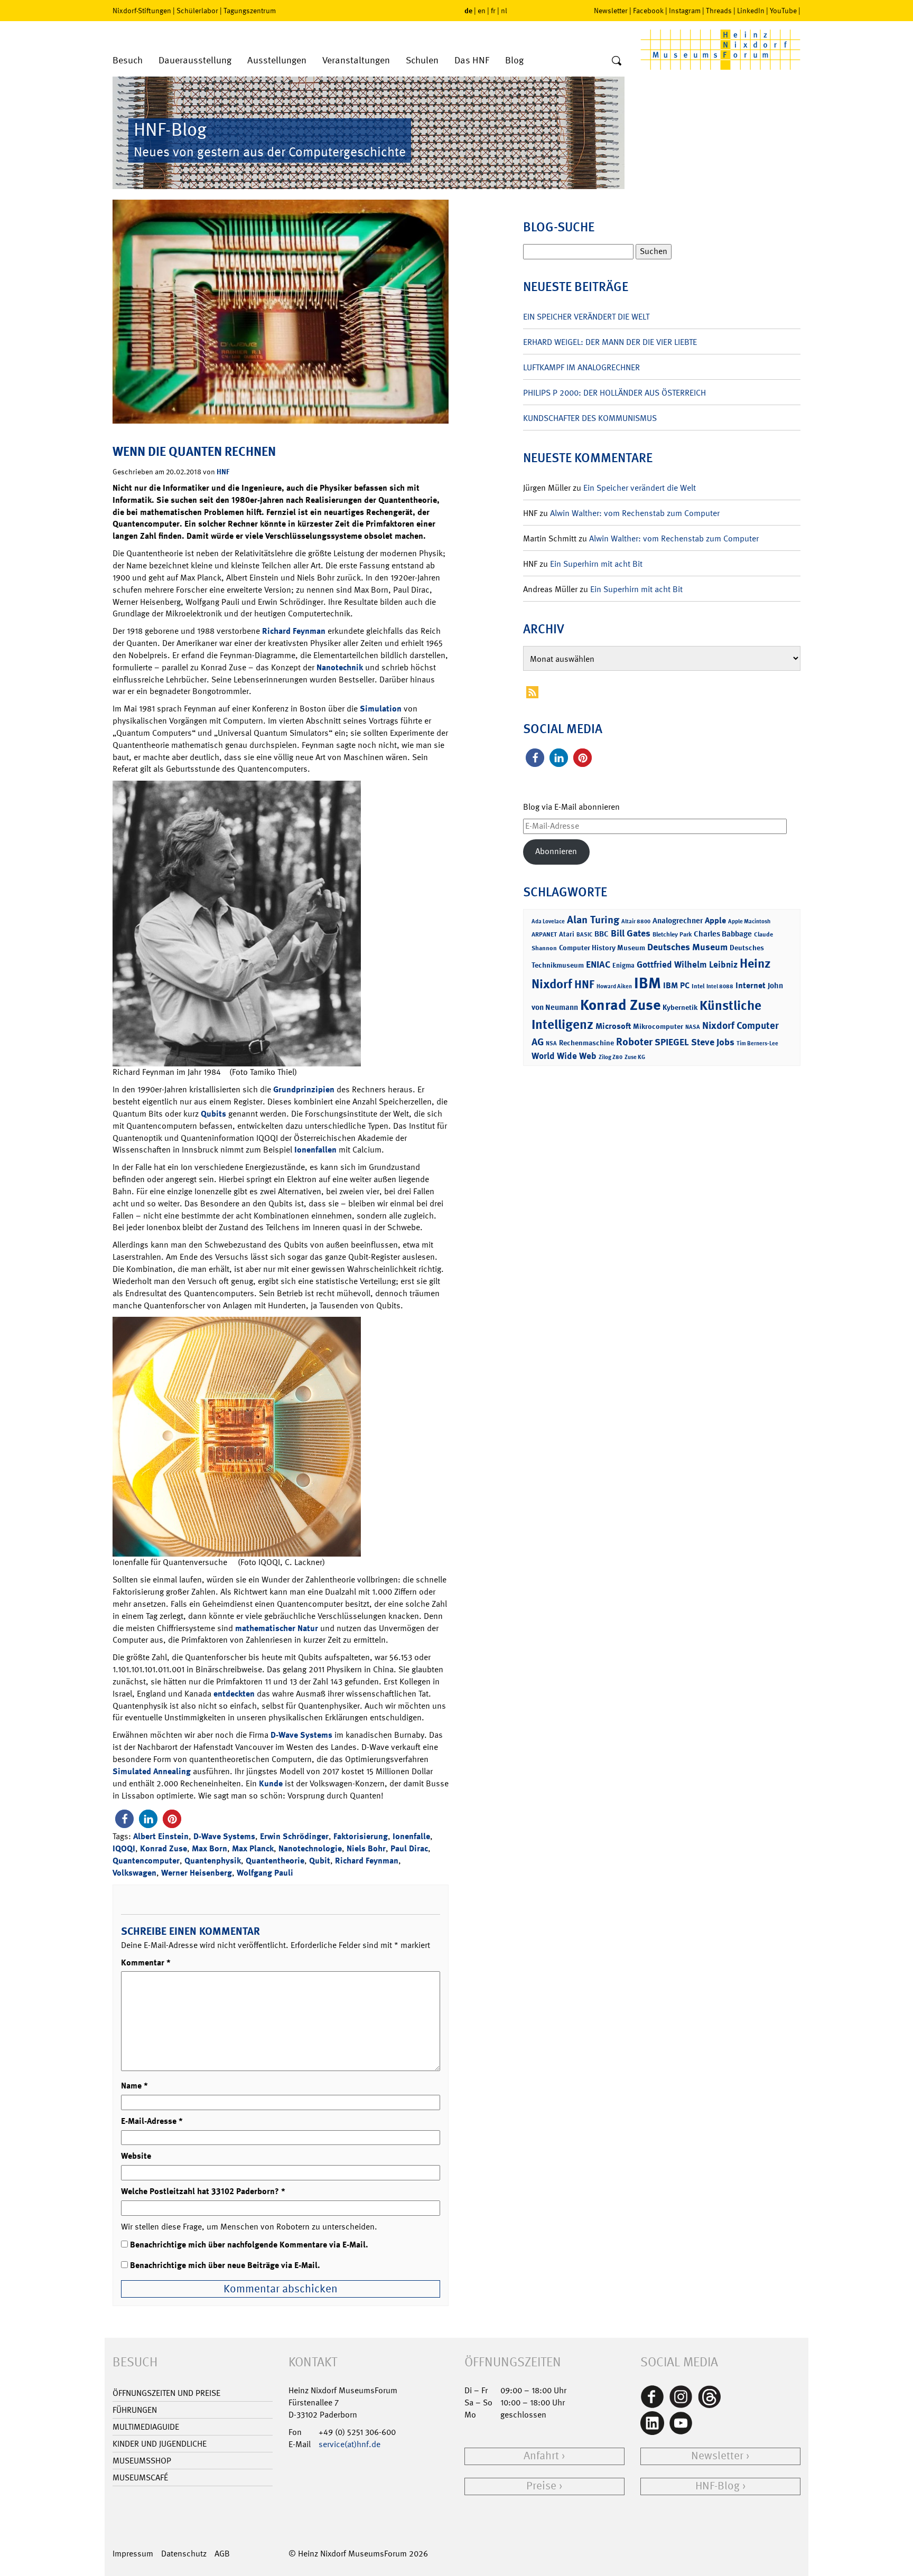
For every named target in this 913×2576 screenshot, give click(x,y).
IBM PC (676, 985)
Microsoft (613, 1026)
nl (504, 11)
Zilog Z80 (611, 1057)
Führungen (135, 2410)
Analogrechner (678, 921)
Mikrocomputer (658, 1026)
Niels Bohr (366, 1848)
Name (134, 2086)
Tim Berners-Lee (757, 1043)
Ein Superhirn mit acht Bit (596, 564)
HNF (223, 471)
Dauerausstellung (195, 60)
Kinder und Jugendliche (160, 2444)
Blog (514, 60)
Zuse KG (635, 1057)
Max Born (209, 1848)
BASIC (584, 935)
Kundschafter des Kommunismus (590, 418)
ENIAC (598, 964)
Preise (541, 2486)
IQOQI (124, 1848)
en (482, 11)
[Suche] (617, 61)
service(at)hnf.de (350, 2444)
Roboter (634, 1042)
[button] (124, 1819)
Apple (715, 920)
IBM (648, 983)
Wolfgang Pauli (265, 1873)
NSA (551, 1043)
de (468, 10)
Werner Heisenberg (197, 1873)
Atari (567, 934)
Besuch (128, 60)
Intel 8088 (720, 986)
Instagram (685, 11)
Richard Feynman (294, 631)
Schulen (422, 60)
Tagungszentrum (250, 11)
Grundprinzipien (304, 1089)
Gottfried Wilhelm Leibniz (687, 964)
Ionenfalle (411, 1836)
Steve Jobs (713, 1042)
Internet (751, 985)
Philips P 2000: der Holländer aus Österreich (614, 393)
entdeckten (234, 1694)
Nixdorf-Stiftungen (142, 11)
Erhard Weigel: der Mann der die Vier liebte (610, 342)
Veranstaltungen (356, 60)
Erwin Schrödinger (294, 1836)
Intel (698, 986)
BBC (602, 934)
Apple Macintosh (749, 921)
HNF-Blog (718, 2486)
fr (493, 11)
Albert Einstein (161, 1836)
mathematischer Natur (277, 1628)
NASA (693, 1027)
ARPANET (544, 934)
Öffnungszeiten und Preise (166, 2393)
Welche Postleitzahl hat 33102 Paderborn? (203, 2191)
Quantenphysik (213, 1861)
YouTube (783, 11)
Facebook (648, 11)
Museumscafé (140, 2477)
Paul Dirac (409, 1848)
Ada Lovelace (548, 921)
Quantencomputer (146, 1861)
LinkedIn (751, 11)
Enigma (623, 965)
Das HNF (472, 60)
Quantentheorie (275, 1861)
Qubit (320, 1861)
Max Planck (253, 1848)
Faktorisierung (361, 1836)
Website (136, 2156)
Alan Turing (593, 920)
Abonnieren (556, 851)
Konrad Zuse (164, 1848)
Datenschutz (184, 2554)
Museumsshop (142, 2461)
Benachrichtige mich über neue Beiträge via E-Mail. (225, 2265)
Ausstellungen (277, 60)
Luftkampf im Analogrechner (581, 367)
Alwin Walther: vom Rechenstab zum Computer (635, 513)
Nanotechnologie (310, 1848)
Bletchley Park (672, 934)
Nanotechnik (340, 667)
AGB (222, 2554)
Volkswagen (134, 1873)
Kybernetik (680, 1007)
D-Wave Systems (301, 1735)
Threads (719, 11)
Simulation (381, 709)
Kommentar (146, 1963)
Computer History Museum (602, 947)
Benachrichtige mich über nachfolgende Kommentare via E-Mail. (249, 2245)
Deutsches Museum (687, 947)
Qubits (213, 1114)
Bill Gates (631, 933)
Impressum (133, 2554)
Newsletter (611, 11)
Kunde (272, 1783)
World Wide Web (564, 1056)
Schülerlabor (197, 11)
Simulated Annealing (152, 1771)
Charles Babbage (723, 934)
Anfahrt (541, 2456)
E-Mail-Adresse (152, 2121)
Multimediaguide (146, 2427)
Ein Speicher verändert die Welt (586, 317)
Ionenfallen (315, 1150)
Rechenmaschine (586, 1042)
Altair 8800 (636, 921)
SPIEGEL (672, 1042)
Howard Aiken (614, 986)
